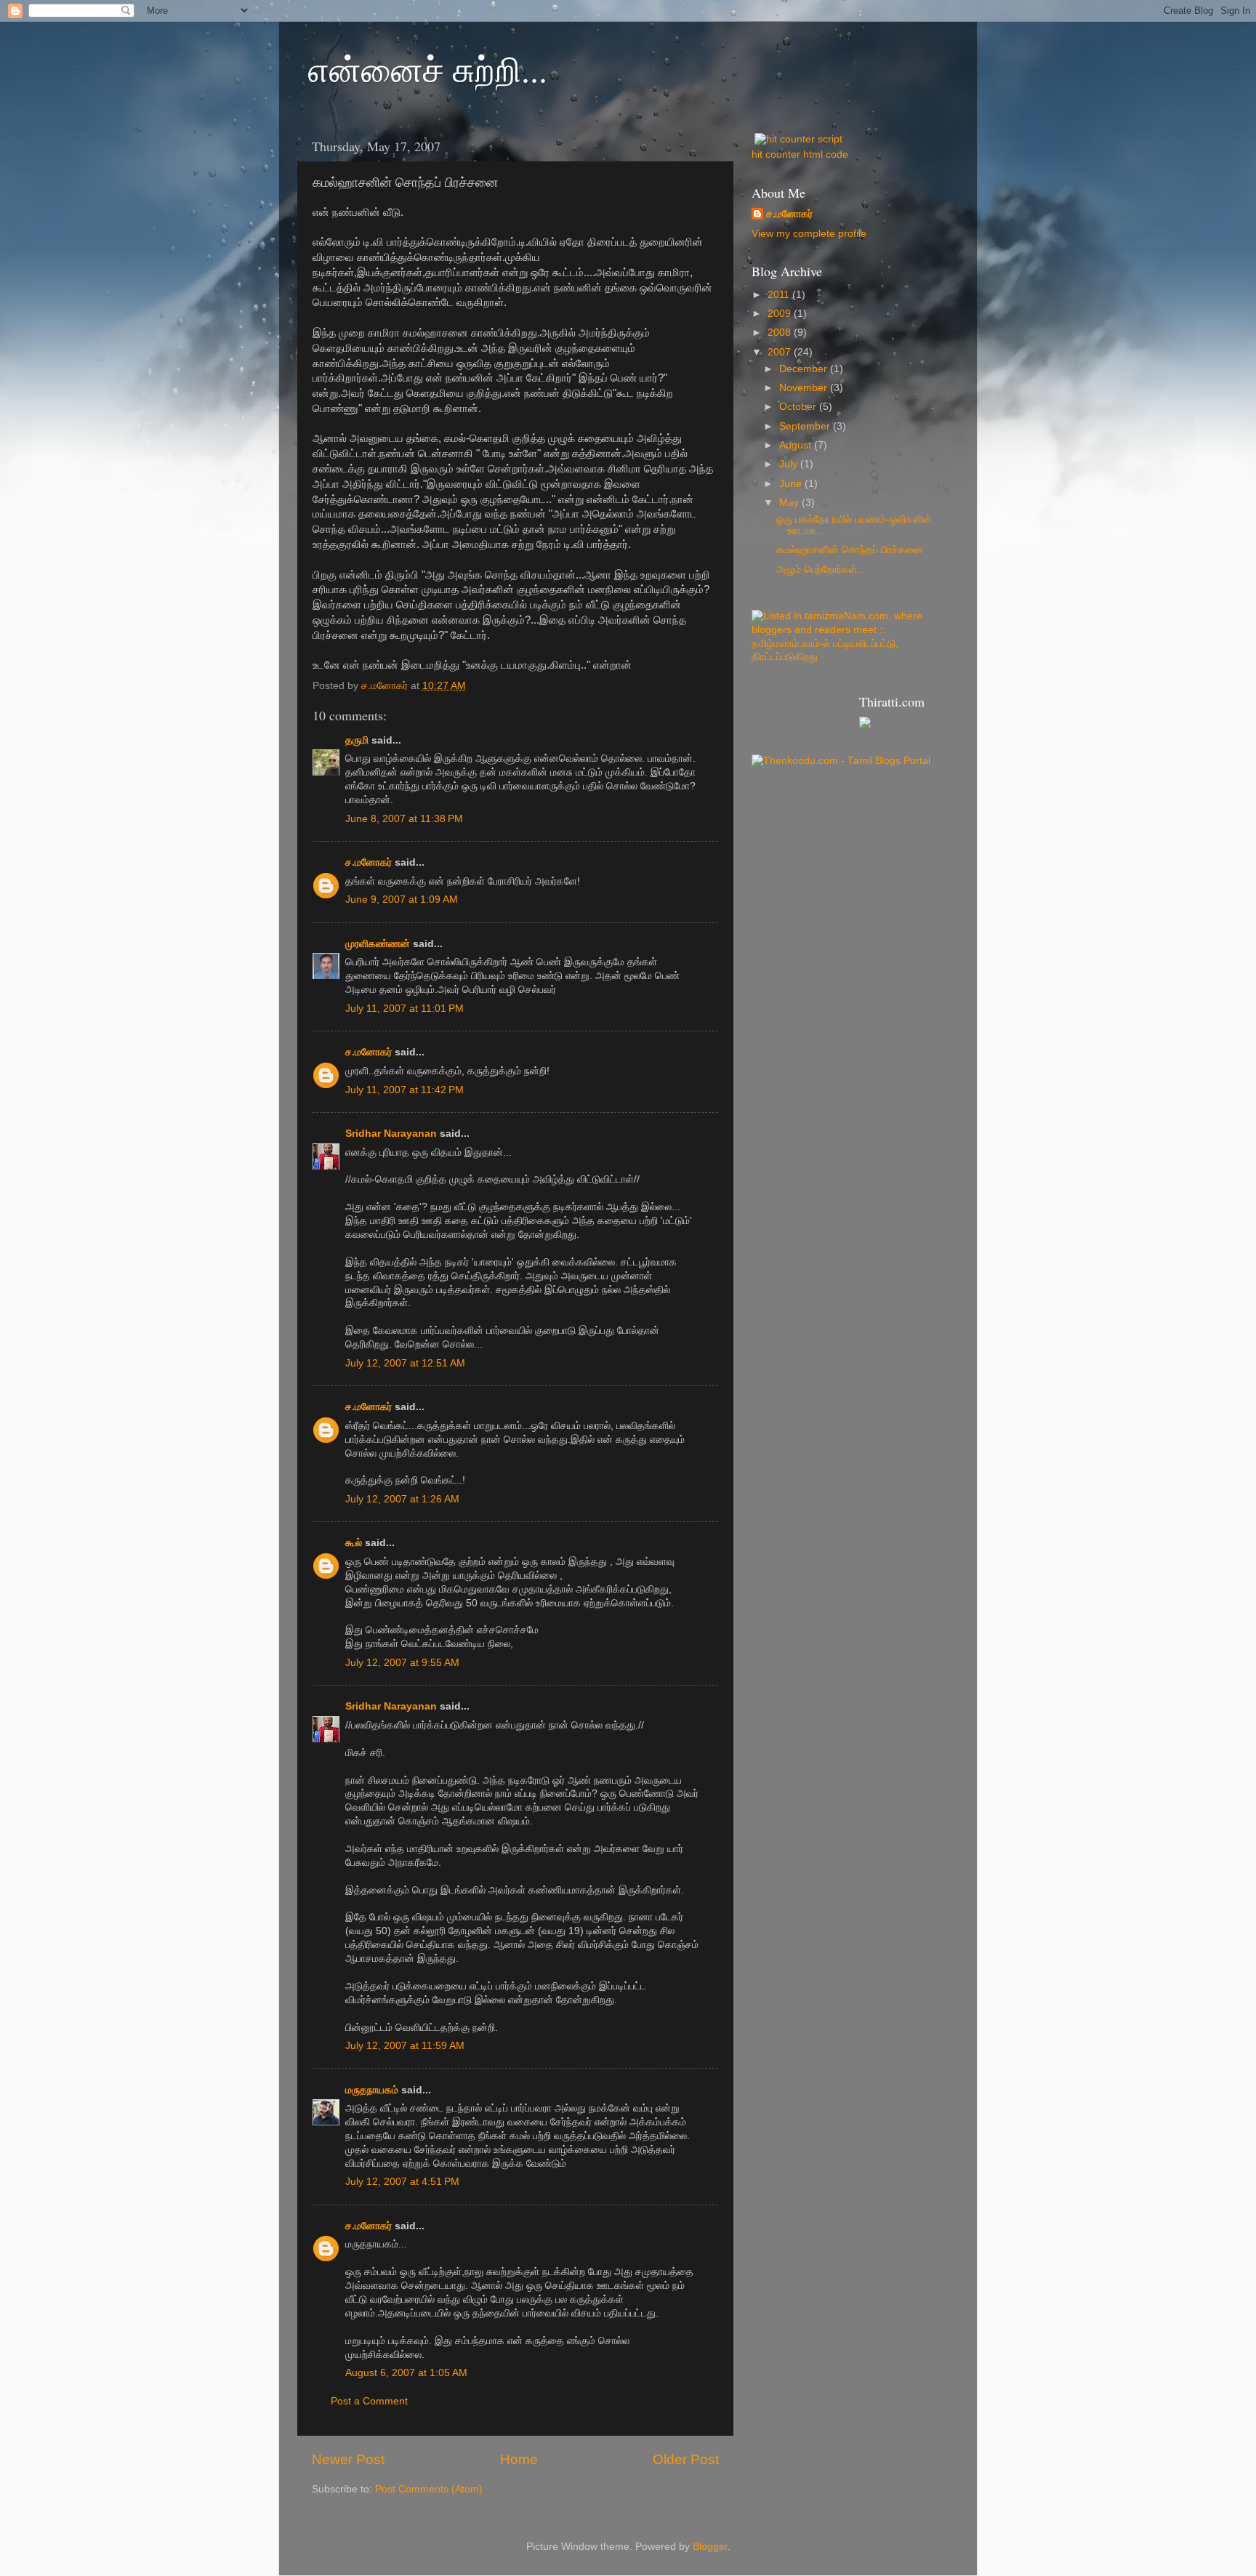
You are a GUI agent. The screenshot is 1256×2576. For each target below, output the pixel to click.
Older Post (686, 2459)
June (792, 484)
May (790, 503)
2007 (781, 352)
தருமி (357, 740)
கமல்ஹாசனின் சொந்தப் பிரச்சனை (850, 550)
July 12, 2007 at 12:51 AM (405, 1363)
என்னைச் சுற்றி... (428, 68)
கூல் (354, 1543)
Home (519, 2459)
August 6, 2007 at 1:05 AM (406, 2373)
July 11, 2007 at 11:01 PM (404, 1009)
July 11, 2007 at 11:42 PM (404, 1090)
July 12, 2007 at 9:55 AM (402, 1663)
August (797, 445)
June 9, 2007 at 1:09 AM (402, 899)
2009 (781, 314)
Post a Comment (369, 2401)
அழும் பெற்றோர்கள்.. (820, 569)
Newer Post (348, 2459)
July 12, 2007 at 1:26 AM (402, 1499)
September (806, 426)
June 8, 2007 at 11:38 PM (404, 819)
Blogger (710, 2547)
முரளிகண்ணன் (378, 944)
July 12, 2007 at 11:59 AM (405, 2046)
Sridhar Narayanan (391, 1134)
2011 (780, 295)
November (805, 388)
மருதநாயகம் (372, 2090)
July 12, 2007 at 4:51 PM (402, 2182)
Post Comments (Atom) (429, 2489)
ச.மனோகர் (369, 862)
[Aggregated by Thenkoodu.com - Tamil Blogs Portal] (841, 761)
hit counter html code (800, 154)
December (805, 369)
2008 (781, 333)
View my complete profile (809, 234)
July (790, 464)
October (799, 407)
